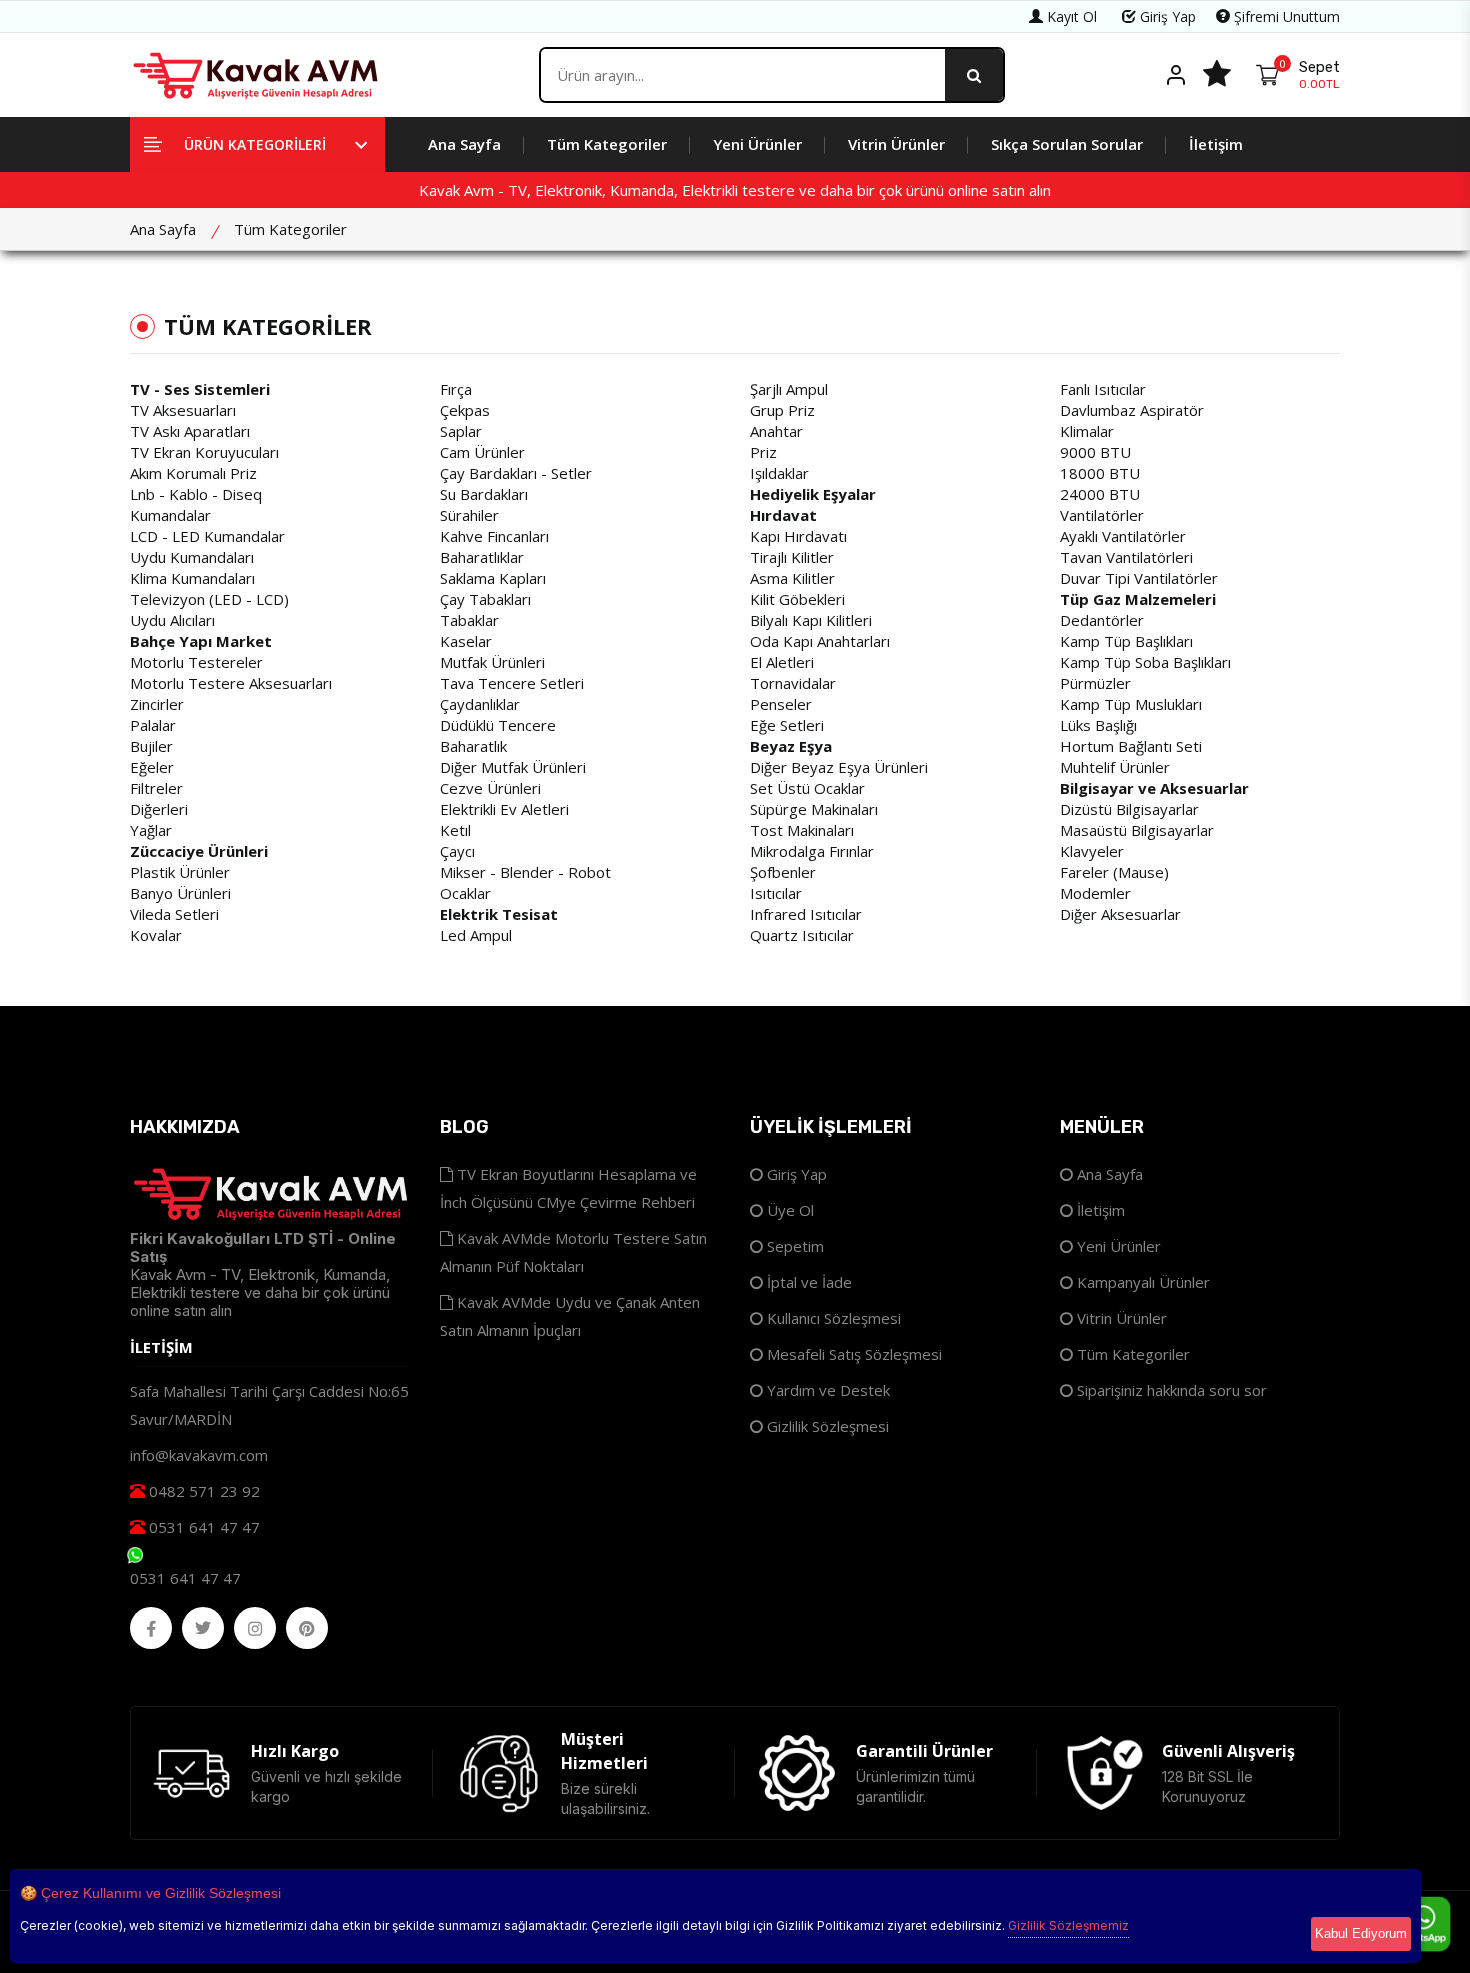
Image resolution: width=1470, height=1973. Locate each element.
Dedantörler (1102, 620)
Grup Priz (782, 410)
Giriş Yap (1166, 16)
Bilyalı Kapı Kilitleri (811, 620)
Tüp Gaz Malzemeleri (1138, 599)
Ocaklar (465, 893)
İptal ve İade (807, 1282)
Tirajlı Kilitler (792, 557)
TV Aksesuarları (183, 410)
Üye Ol (788, 1210)
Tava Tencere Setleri (512, 683)
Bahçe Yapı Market (201, 641)
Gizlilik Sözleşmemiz (1068, 1925)
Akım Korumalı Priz (193, 473)
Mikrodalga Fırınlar (812, 851)
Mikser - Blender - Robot (525, 872)
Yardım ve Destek (826, 1390)
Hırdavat (783, 515)
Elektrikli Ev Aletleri (504, 809)
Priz (763, 452)
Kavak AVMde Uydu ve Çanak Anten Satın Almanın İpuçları (570, 1316)
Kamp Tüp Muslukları (1131, 704)
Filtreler (156, 788)
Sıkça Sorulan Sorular (1067, 144)
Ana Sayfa (464, 144)
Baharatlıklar (482, 557)
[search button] (974, 75)
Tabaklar (469, 620)
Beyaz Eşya (791, 746)
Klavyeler (1092, 851)
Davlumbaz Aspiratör (1132, 410)
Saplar (461, 431)
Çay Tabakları (485, 599)
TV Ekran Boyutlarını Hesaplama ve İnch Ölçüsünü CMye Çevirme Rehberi (568, 1188)
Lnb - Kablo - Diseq (196, 494)
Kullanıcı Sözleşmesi (832, 1318)
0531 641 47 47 (202, 1527)
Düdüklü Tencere (498, 725)
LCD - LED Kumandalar (207, 536)
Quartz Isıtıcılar (802, 935)
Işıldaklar (779, 473)
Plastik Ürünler (180, 872)
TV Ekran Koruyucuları (204, 452)
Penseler (781, 704)
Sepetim (793, 1246)
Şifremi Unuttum (1285, 16)
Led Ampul (476, 935)
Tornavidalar (793, 683)
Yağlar (151, 830)
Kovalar (156, 935)
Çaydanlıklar (480, 704)
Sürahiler (469, 515)
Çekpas (465, 410)
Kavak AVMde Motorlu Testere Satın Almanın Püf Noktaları (573, 1252)
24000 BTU (1100, 494)
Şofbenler (783, 872)
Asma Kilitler (792, 578)
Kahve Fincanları (494, 536)
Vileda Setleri (174, 914)
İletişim (1216, 144)
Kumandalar (170, 515)
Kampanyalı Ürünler (1141, 1282)
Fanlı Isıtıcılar (1103, 389)
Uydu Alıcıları (172, 620)
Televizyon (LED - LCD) (209, 599)
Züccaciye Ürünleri (199, 851)
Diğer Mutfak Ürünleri (513, 767)
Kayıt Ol (1070, 16)
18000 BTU (1100, 473)
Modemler (1095, 893)
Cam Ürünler (482, 452)
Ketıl (455, 830)
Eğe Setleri (787, 725)
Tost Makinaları (802, 830)
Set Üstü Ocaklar (807, 788)
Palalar (153, 725)
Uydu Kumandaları (192, 557)
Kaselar (466, 641)
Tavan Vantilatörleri (1126, 557)
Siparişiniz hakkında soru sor (1170, 1390)
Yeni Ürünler (757, 144)
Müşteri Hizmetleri (604, 1751)
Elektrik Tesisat (499, 914)
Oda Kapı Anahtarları (820, 641)
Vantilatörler (1102, 515)
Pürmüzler (1095, 683)
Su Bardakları (484, 494)
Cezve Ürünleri (490, 788)
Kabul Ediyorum (1361, 1933)
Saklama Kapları (493, 578)
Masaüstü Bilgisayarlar (1137, 830)
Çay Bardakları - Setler (516, 473)
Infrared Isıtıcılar (806, 914)
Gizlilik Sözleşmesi (826, 1426)
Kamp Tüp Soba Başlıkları (1145, 662)
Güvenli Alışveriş (1228, 1751)
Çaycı (457, 851)
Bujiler (151, 746)
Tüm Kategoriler (607, 144)
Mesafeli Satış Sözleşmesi (852, 1354)
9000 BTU (1095, 452)
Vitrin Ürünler (896, 144)
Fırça (456, 389)
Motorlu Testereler (196, 662)
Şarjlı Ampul (789, 389)
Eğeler (152, 767)
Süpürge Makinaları (814, 809)
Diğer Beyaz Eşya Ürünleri (839, 767)
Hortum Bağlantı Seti (1131, 746)
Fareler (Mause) (1114, 872)
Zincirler (157, 704)
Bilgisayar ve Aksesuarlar (1154, 788)
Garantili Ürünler (924, 1751)
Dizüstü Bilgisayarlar (1129, 809)
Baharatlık (473, 746)
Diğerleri (159, 809)
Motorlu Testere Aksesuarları (231, 683)
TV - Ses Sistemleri (200, 389)
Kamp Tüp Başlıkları (1126, 641)
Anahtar (776, 431)
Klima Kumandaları (192, 578)
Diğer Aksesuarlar (1120, 914)
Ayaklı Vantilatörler (1123, 536)
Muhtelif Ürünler (1115, 767)
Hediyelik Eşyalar (813, 494)
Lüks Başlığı (1098, 725)
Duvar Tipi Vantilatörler (1139, 578)
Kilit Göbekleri (797, 599)
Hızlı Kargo (295, 1751)
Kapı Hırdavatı (798, 536)
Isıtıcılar (776, 893)
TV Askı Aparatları (190, 431)
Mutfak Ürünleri (492, 662)
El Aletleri (782, 662)
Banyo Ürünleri (180, 893)
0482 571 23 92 (202, 1491)
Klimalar (1087, 431)
